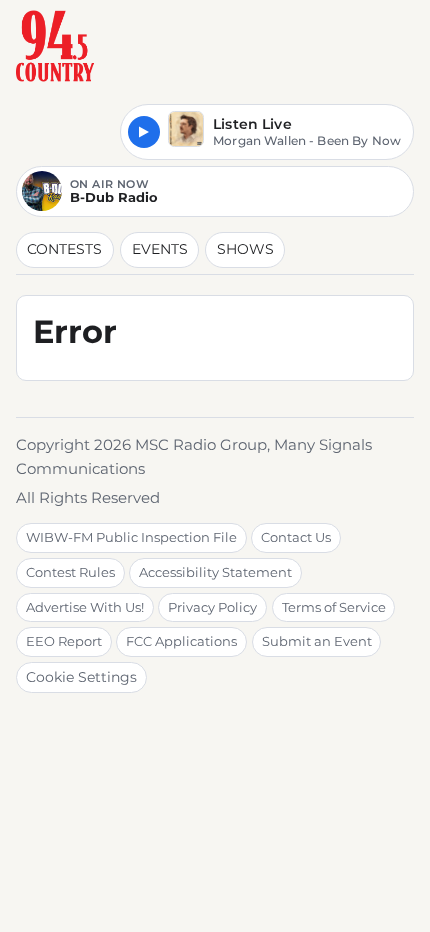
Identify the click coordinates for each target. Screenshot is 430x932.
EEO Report (64, 641)
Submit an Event (317, 641)
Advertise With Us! (85, 607)
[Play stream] (144, 132)
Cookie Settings (81, 677)
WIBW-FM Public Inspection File (131, 537)
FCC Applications (181, 641)
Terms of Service (334, 607)
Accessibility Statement (215, 572)
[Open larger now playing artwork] (186, 132)
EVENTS (160, 249)
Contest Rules (70, 572)
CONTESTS (64, 249)
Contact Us (296, 537)
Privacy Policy (212, 607)
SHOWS (245, 249)
